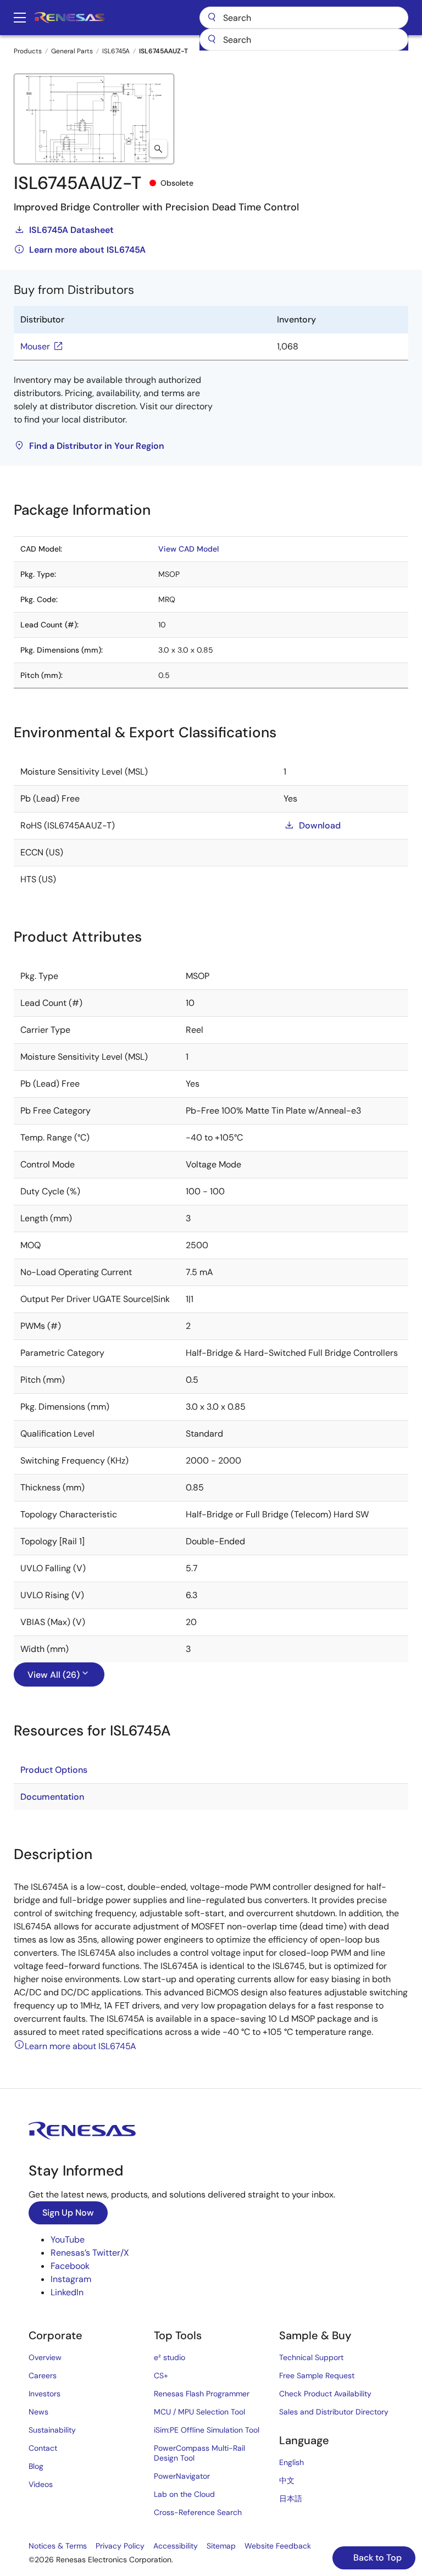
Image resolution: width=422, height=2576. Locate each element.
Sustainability (52, 2430)
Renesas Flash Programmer (202, 2394)
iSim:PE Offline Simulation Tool (207, 2430)
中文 (287, 2480)
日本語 (291, 2499)
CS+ (161, 2375)
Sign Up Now (68, 2213)
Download (320, 825)
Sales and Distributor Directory (334, 2412)
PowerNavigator (182, 2476)
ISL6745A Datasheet (71, 230)
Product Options (54, 1770)
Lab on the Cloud (184, 2494)
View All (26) (54, 1675)
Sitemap (221, 2546)
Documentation (52, 1797)
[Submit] (212, 40)
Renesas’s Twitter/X (90, 2253)
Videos (41, 2484)
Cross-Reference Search (198, 2512)
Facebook (70, 2266)
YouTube (68, 2240)
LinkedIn (67, 2292)
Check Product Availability (325, 2394)
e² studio (170, 2357)
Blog (36, 2466)
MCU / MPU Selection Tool (199, 2412)
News (38, 2412)
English (291, 2462)
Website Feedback (278, 2546)
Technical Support (311, 2357)
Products (28, 51)
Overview (45, 2357)
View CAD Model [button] (188, 549)
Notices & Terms (58, 2546)
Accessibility (176, 2546)
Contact (43, 2448)
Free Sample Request (317, 2375)
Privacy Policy (120, 2546)
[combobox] (304, 40)
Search (304, 18)
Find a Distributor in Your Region (97, 446)
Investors (45, 2394)
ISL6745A (116, 51)
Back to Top (376, 2558)
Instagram (71, 2279)
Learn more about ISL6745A (87, 250)
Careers (43, 2375)
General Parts (72, 51)
